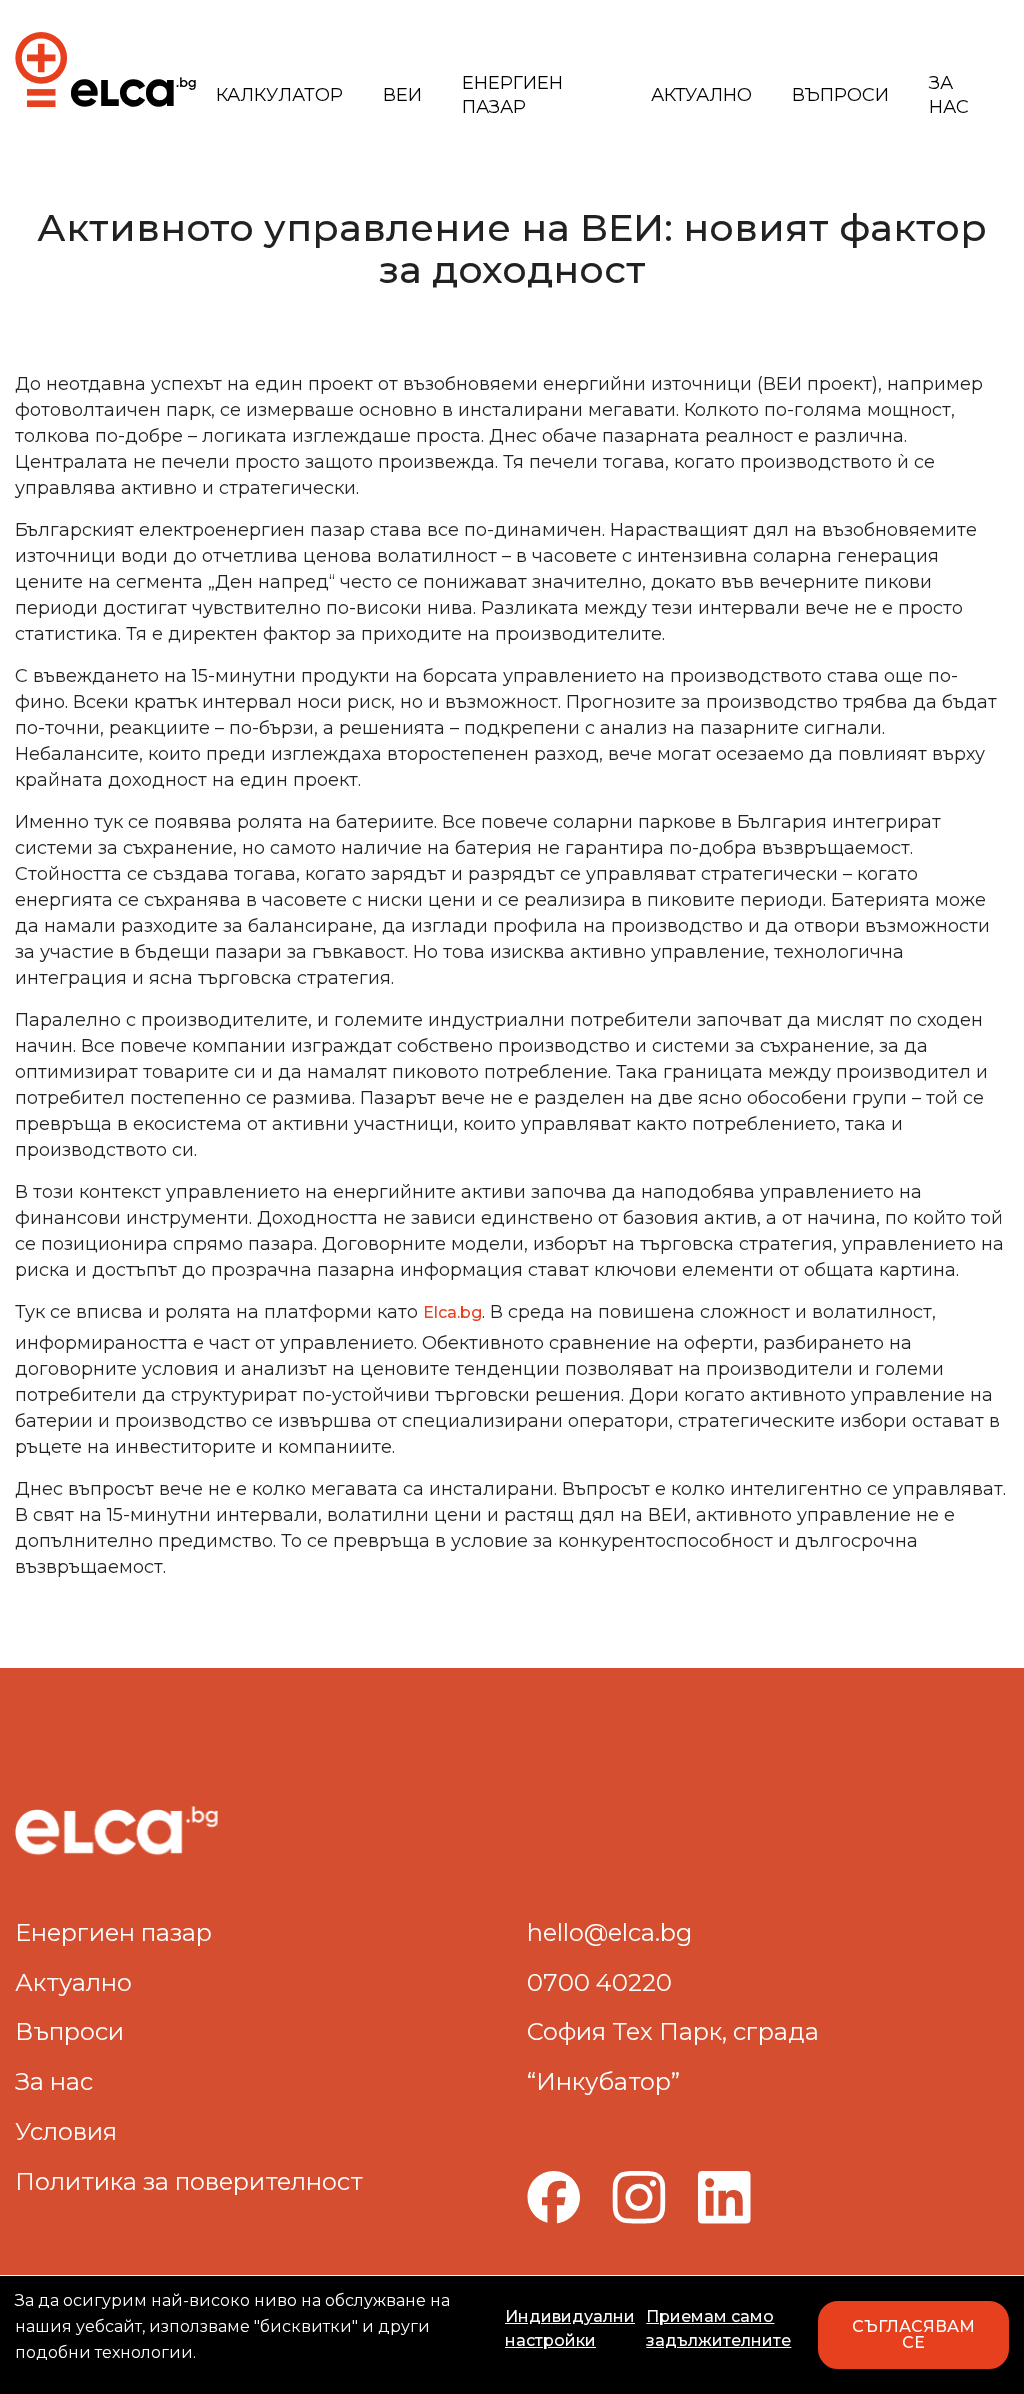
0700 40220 (599, 1982)
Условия (66, 2131)
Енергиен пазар (512, 95)
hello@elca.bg (609, 1932)
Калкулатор (279, 95)
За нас (949, 95)
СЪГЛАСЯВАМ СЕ (913, 2334)
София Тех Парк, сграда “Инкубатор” (673, 2056)
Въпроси (840, 95)
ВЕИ (402, 95)
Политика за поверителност (189, 2181)
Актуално (701, 95)
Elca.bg (452, 1312)
